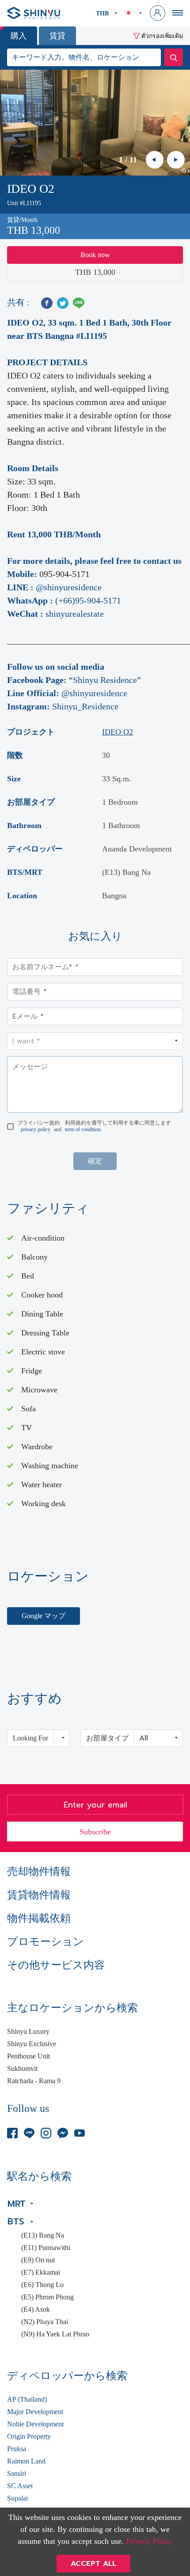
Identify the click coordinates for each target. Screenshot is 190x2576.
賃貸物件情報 (39, 1895)
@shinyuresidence (69, 587)
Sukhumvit (22, 2069)
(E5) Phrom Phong (47, 2297)
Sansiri (17, 2474)
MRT (17, 2204)
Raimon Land (26, 2461)
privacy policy (36, 1129)
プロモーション (46, 1942)
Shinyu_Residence (85, 706)
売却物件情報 (39, 1871)
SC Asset (20, 2486)
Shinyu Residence (105, 680)
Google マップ (44, 1616)
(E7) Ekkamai (41, 2272)
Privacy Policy (149, 2541)
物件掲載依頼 (39, 1918)
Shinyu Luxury (28, 2032)
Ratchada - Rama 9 (34, 2081)
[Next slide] (176, 160)
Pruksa (17, 2449)
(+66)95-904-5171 (88, 600)
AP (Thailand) (27, 2400)
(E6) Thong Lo (42, 2285)
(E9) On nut (38, 2260)
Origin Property (29, 2437)
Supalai (17, 2498)
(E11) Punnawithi (46, 2248)
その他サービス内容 (56, 1965)
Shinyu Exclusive (32, 2044)
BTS (16, 2221)
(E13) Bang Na (43, 2235)
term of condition (83, 1129)
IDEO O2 (118, 732)
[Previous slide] (155, 160)
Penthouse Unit (28, 2056)
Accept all (93, 2564)
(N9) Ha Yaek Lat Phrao (55, 2334)
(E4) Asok (36, 2310)
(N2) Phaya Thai (45, 2322)
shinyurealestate (75, 614)
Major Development (35, 2412)
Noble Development (35, 2424)
